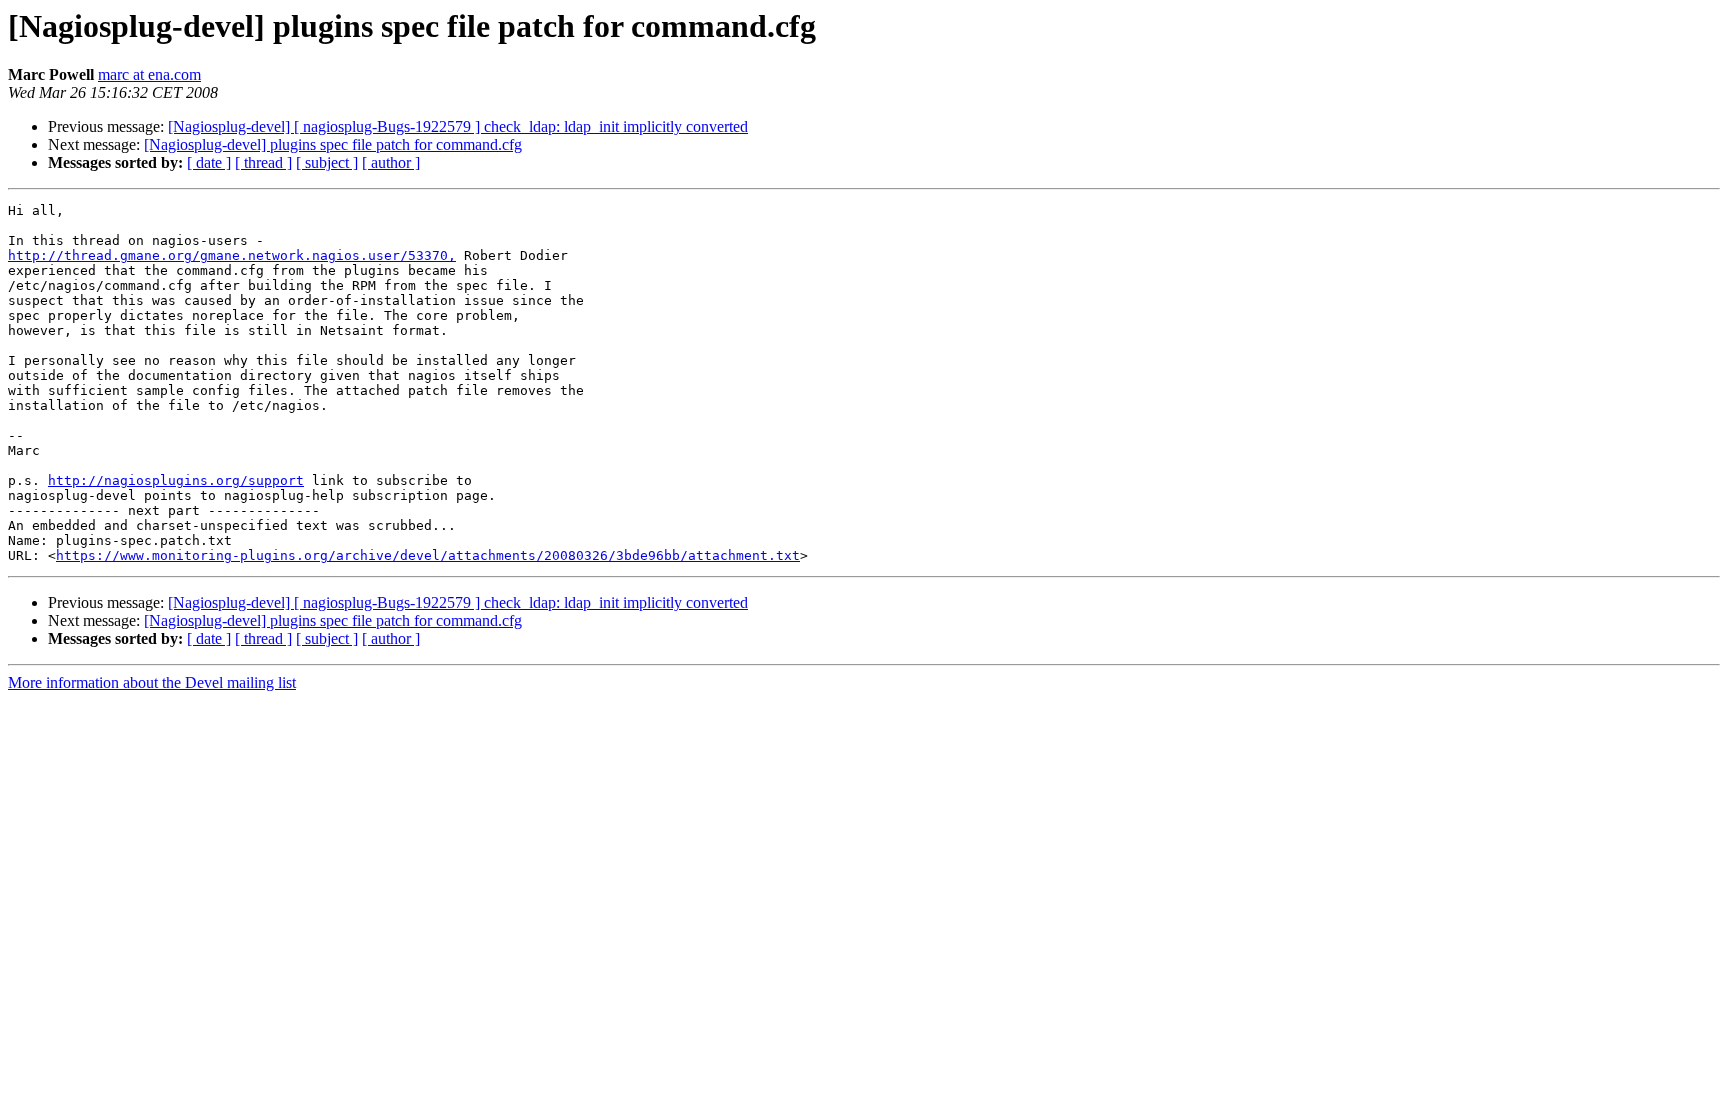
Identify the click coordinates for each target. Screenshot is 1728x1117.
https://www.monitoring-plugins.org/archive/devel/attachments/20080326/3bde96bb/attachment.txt (428, 555)
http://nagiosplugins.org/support (176, 480)
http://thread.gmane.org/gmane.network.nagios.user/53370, (232, 255)
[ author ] (391, 162)
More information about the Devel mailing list (152, 682)
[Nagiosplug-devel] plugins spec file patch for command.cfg (333, 144)
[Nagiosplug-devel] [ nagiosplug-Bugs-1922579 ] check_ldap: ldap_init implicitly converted (458, 126)
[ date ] (209, 162)
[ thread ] (263, 162)
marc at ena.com (149, 74)
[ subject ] (327, 162)
